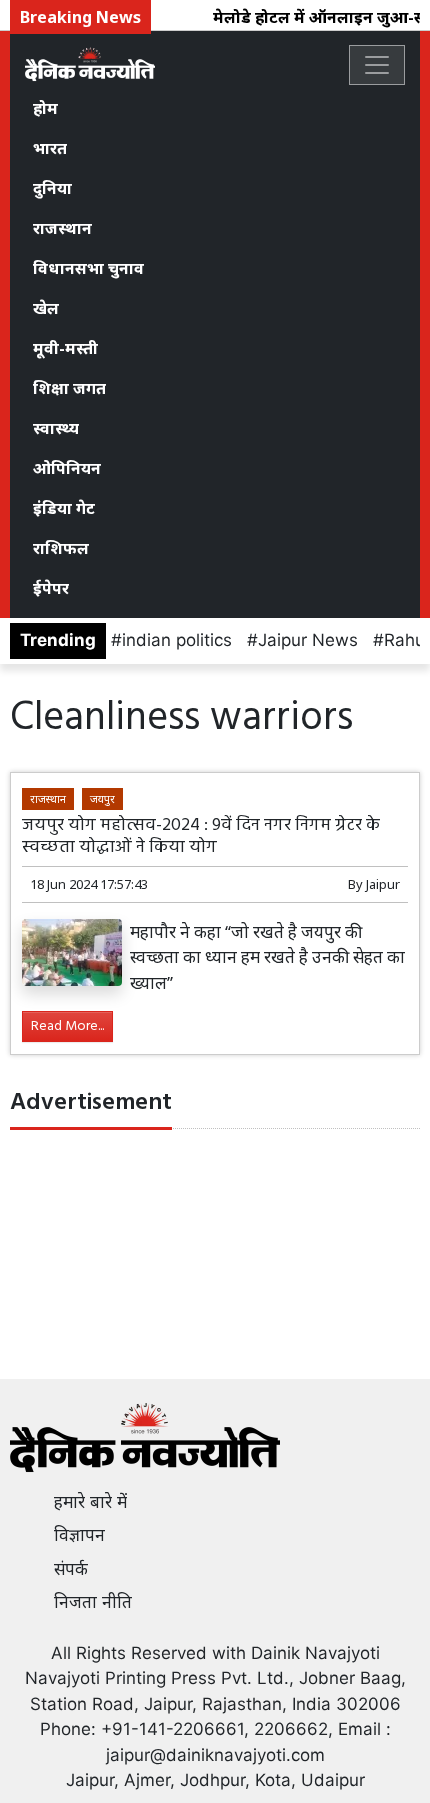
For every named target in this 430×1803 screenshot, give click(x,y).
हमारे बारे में (90, 1502)
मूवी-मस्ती (65, 348)
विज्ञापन (79, 1535)
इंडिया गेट (64, 508)
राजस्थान (62, 228)
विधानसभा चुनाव (88, 268)
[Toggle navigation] (377, 65)
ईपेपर (51, 588)
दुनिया (52, 188)
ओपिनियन (67, 468)
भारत (50, 148)
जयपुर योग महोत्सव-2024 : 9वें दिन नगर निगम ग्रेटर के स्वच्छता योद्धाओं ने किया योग (201, 836)
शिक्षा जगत (69, 388)
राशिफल (61, 548)
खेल (46, 308)
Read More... (67, 1026)
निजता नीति (93, 1602)
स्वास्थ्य (56, 428)
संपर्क (71, 1569)
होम (45, 108)
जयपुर (102, 798)
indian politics (177, 640)
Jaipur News (308, 640)
